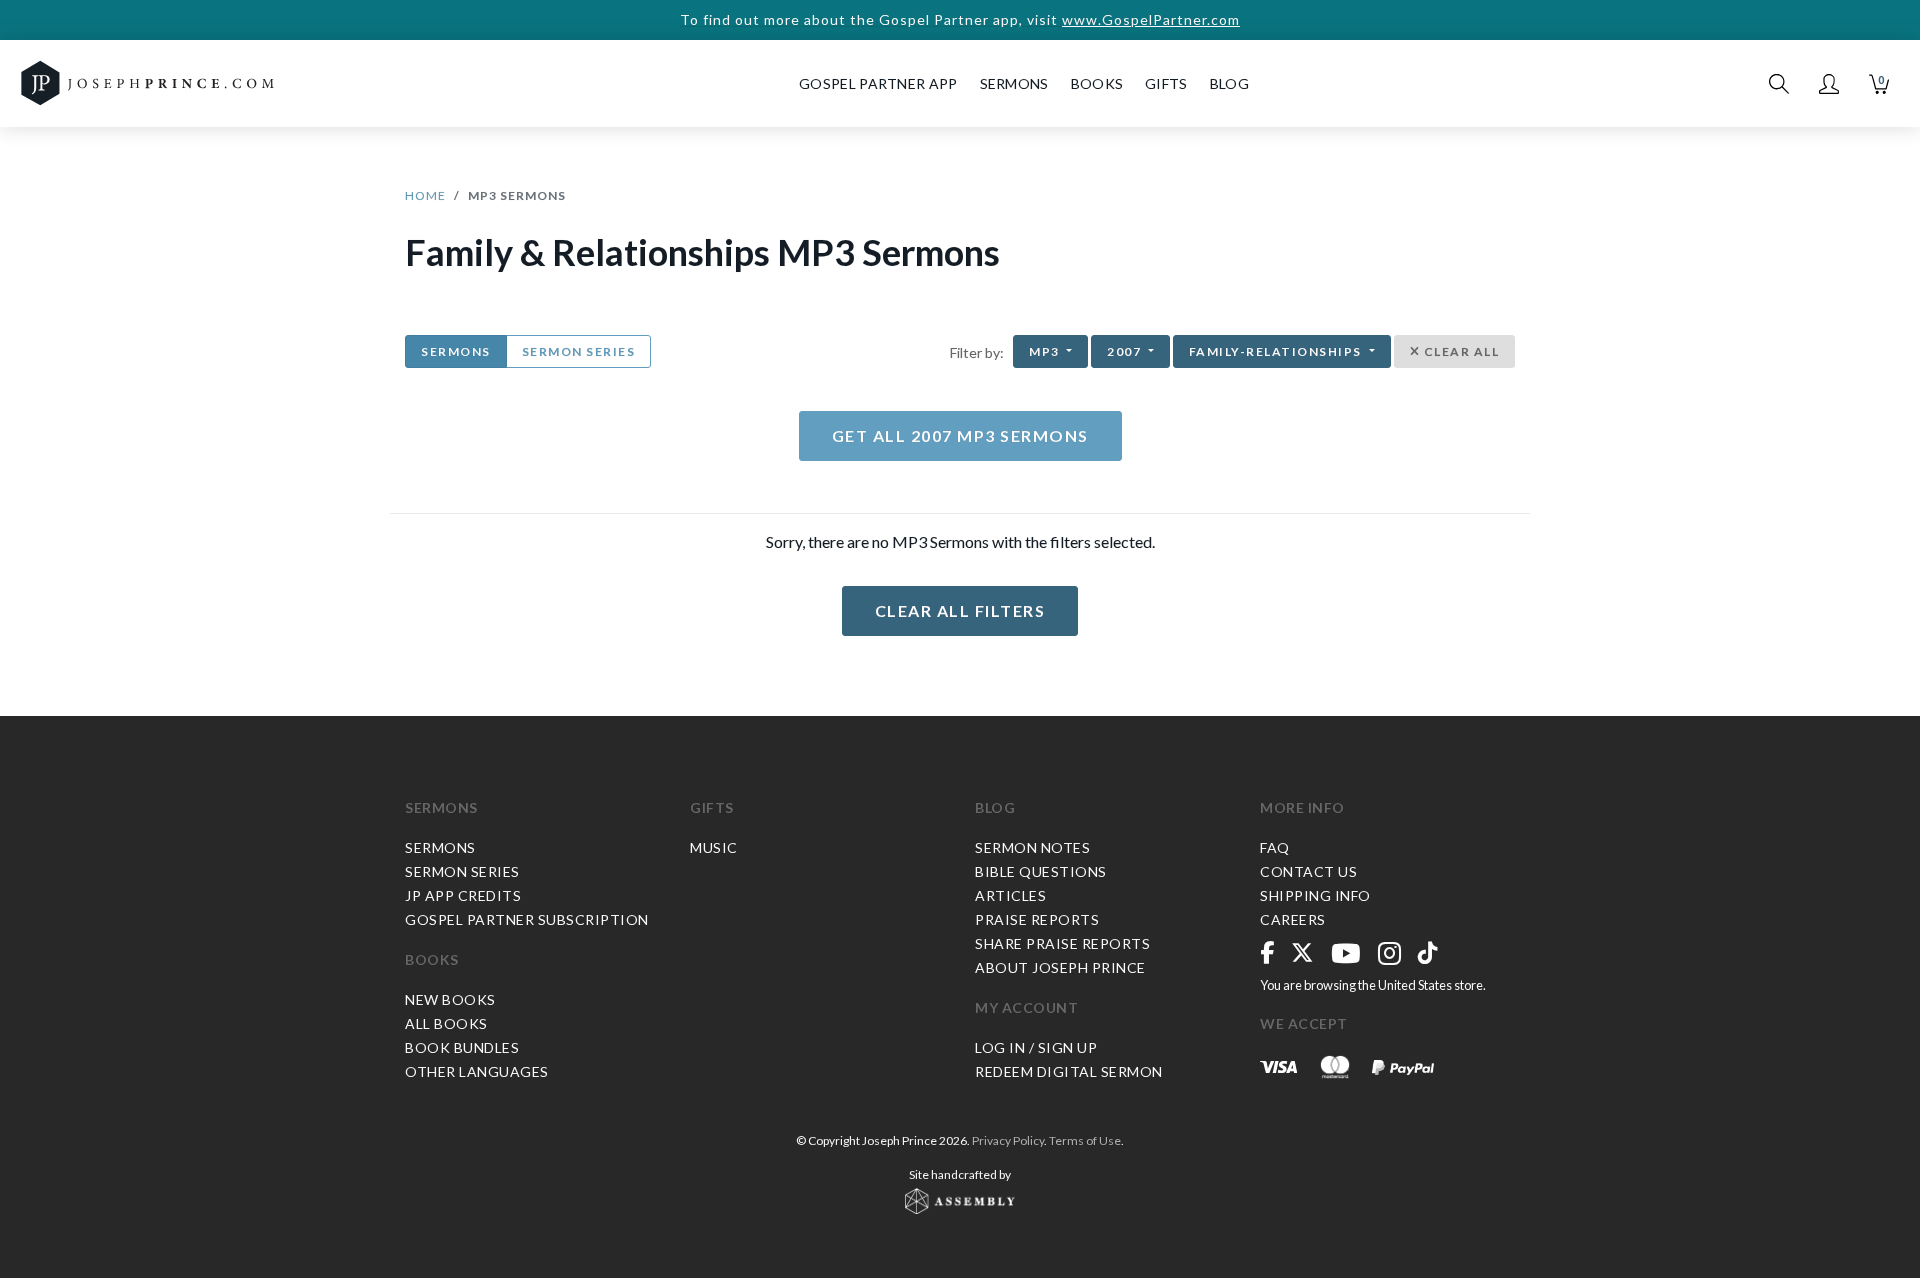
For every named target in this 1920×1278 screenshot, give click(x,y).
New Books (450, 999)
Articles (1010, 895)
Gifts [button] (1166, 83)
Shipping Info (1315, 895)
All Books (446, 1023)
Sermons (456, 351)
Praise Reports (1037, 919)
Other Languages (477, 1071)
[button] (1829, 84)
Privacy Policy (1008, 1140)
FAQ (1275, 847)
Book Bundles (462, 1047)
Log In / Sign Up (1036, 1047)
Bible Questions (1041, 871)
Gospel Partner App (878, 83)
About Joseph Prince (1060, 967)
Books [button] (1097, 83)
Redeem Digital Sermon (1069, 1071)
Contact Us (1308, 871)
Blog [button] (1229, 83)
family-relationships (1277, 351)
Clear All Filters (960, 610)
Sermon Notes (1032, 847)
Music (714, 847)
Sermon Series (579, 351)
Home (425, 195)
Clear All (1459, 351)
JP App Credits (463, 895)
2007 (1126, 351)
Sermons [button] (1014, 83)
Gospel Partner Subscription (527, 919)
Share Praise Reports (1062, 943)
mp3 (1046, 351)
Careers (1293, 919)
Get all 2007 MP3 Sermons (960, 435)
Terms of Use (1085, 1140)
